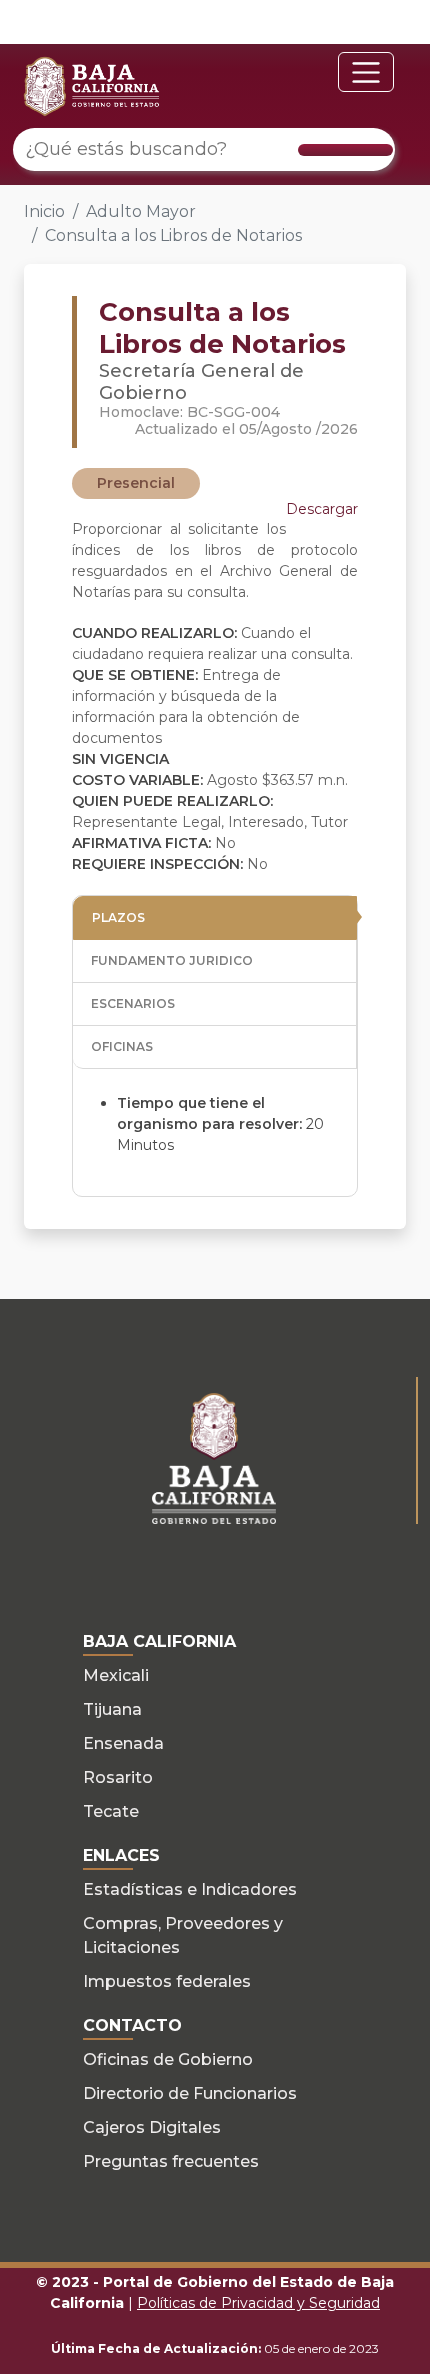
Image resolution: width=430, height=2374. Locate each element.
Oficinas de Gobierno (168, 2059)
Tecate (111, 1811)
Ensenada (123, 1743)
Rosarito (118, 1777)
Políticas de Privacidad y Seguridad (258, 2303)
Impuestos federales (167, 1981)
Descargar (322, 509)
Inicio (44, 211)
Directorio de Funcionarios (190, 2093)
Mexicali (116, 1675)
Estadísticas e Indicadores (190, 1889)
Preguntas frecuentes (171, 2161)
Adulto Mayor (141, 211)
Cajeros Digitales (152, 2127)
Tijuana (112, 1709)
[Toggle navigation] (366, 72)
